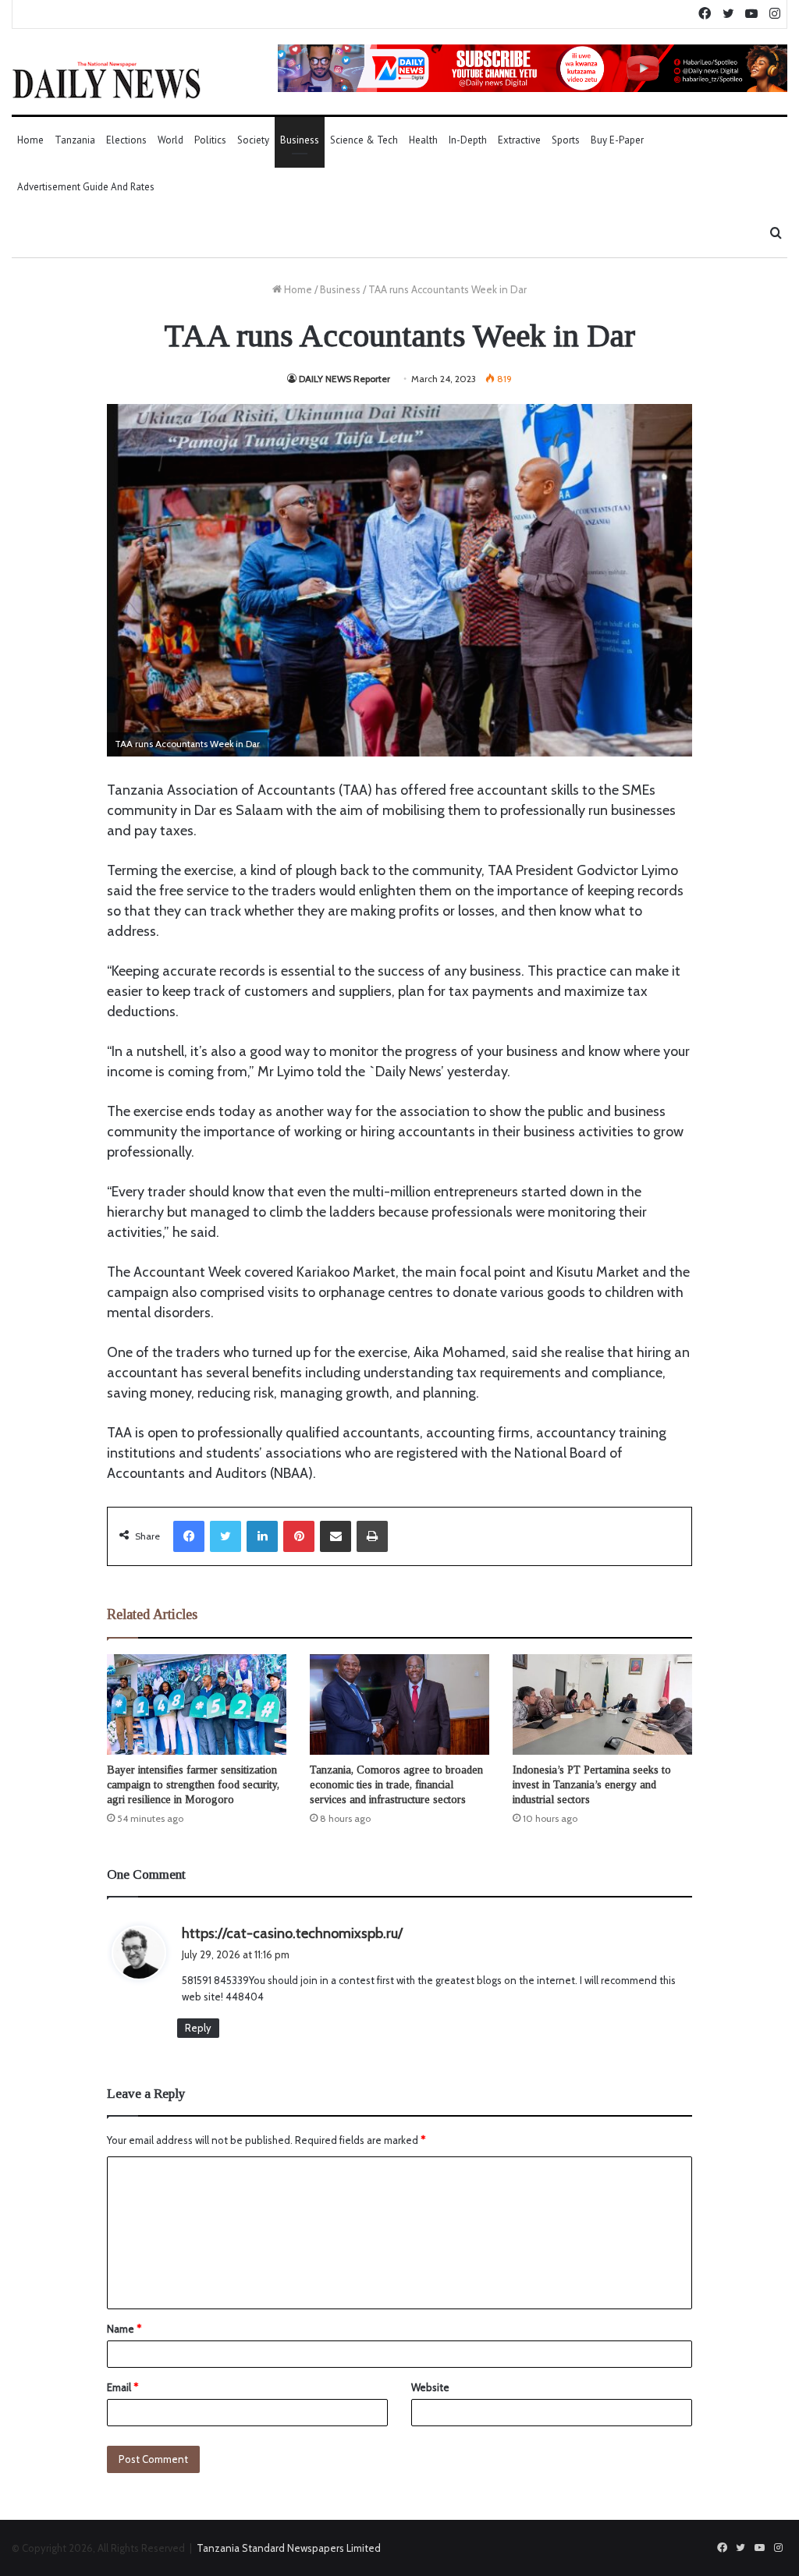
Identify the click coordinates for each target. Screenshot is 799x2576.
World (170, 140)
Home (30, 140)
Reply (198, 2028)
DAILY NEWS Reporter (344, 379)
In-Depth (468, 140)
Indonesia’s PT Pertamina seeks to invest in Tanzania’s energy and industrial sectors (592, 1785)
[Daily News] (107, 80)
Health (423, 140)
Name (124, 2329)
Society (253, 140)
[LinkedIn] (262, 1536)
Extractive (519, 140)
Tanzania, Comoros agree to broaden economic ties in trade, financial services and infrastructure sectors (396, 1785)
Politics (210, 140)
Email (123, 2387)
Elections (126, 140)
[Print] (372, 1536)
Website (430, 2387)
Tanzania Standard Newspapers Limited (289, 2548)
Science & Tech (364, 140)
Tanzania (75, 140)
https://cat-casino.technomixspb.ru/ (292, 1933)
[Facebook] (189, 1536)
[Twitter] (225, 1536)
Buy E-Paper (617, 140)
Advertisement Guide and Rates (86, 187)
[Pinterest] (299, 1536)
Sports (566, 140)
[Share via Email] (336, 1536)
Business (300, 140)
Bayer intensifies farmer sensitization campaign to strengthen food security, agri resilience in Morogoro (193, 1785)
